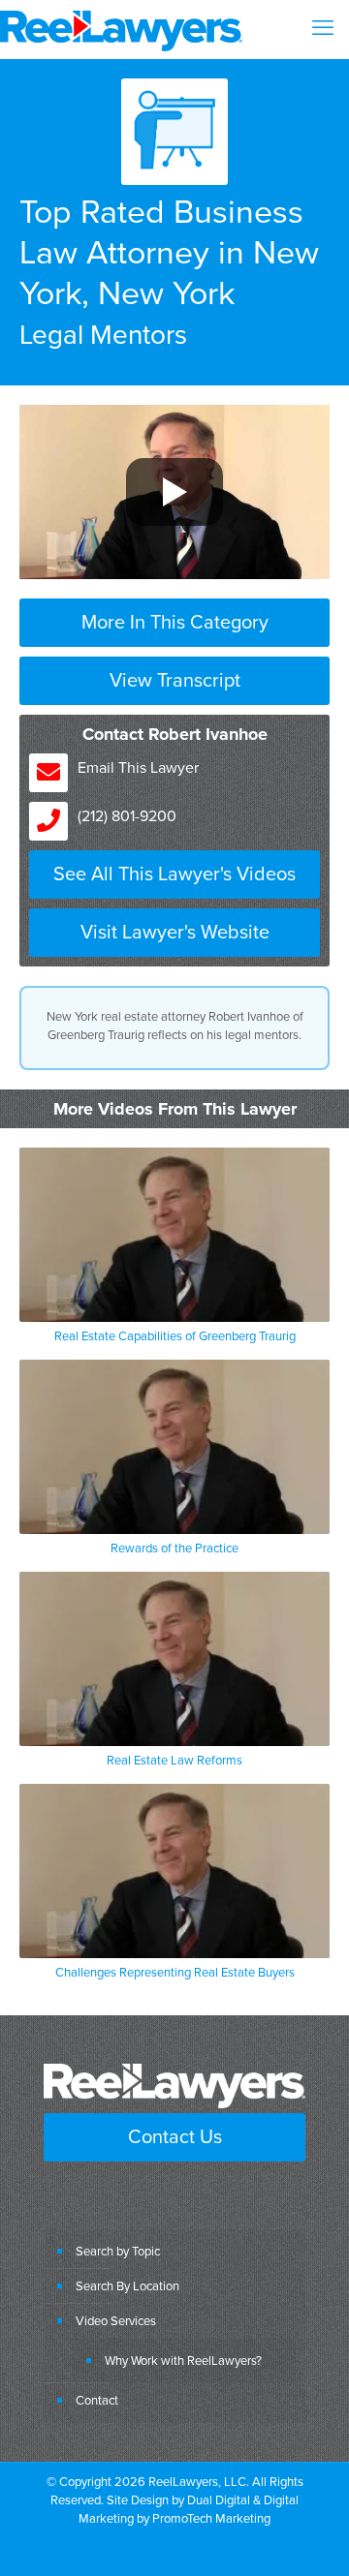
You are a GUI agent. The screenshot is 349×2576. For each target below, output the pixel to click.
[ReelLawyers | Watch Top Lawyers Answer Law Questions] (121, 29)
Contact (97, 2400)
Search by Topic (118, 2251)
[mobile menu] (323, 29)
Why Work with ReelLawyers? (183, 2360)
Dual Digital (219, 2499)
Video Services (116, 2320)
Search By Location (127, 2285)
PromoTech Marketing (211, 2518)
